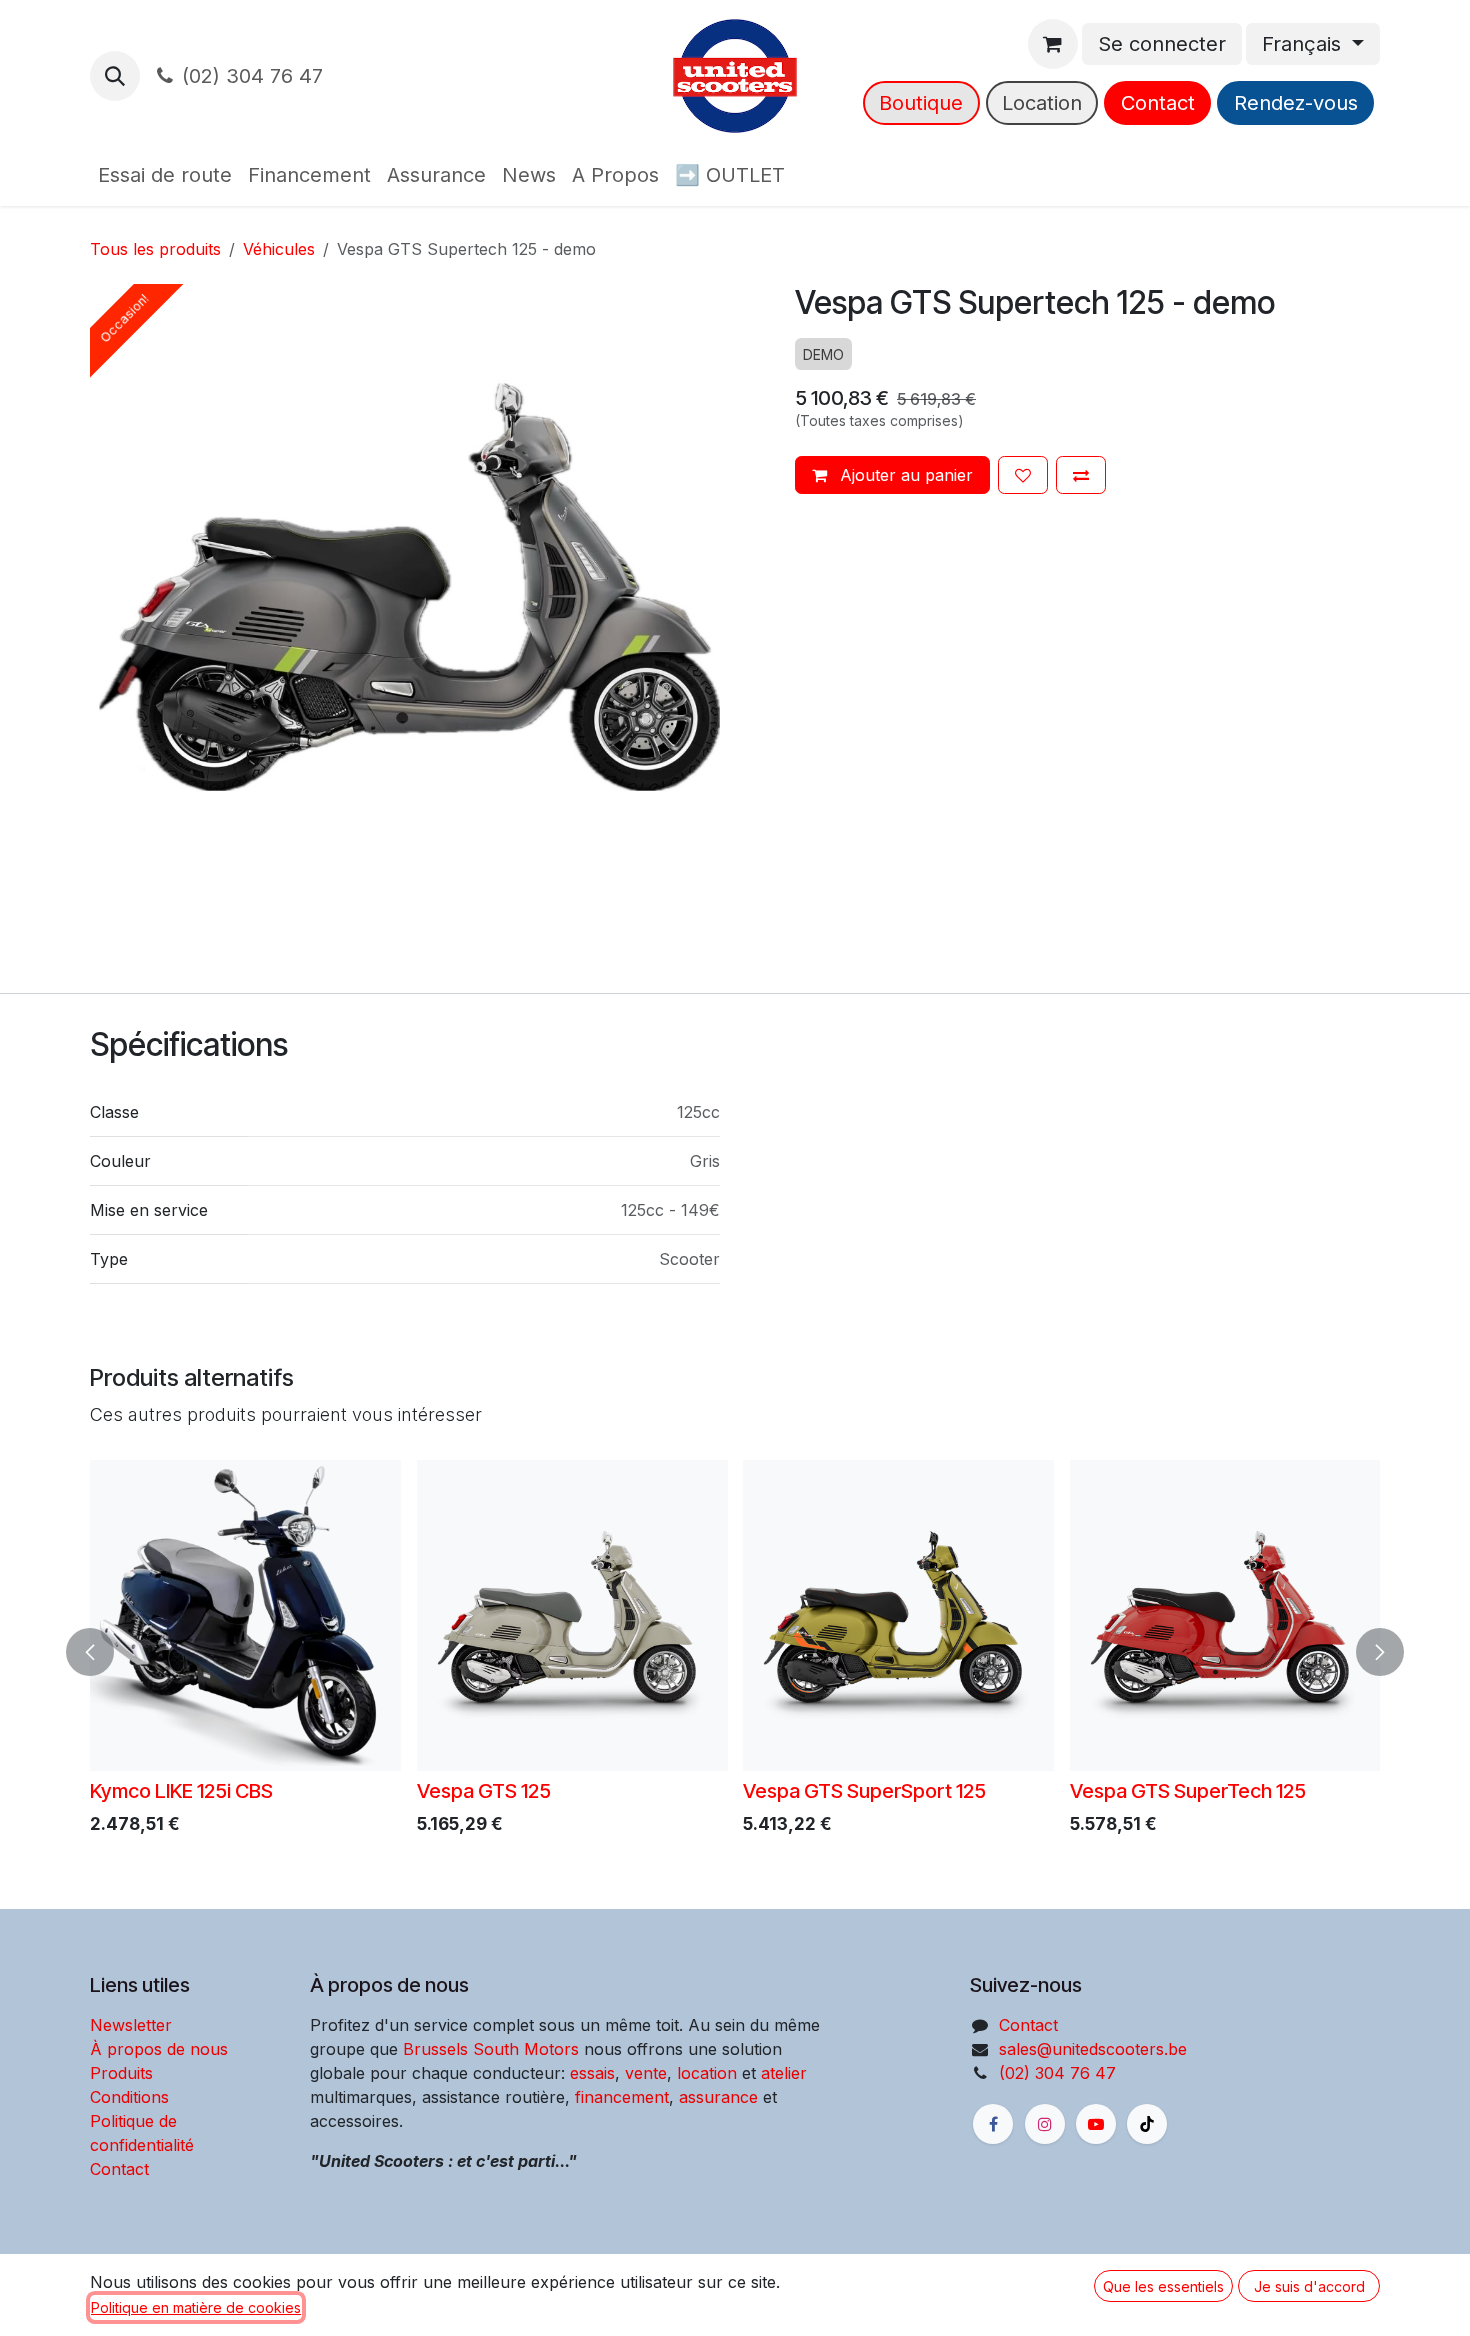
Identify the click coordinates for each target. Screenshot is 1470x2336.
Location (1042, 103)
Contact (1158, 103)
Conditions (129, 2097)
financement (619, 2097)
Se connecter (1162, 44)
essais (592, 2073)
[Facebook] (993, 2124)
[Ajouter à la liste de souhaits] (1023, 475)
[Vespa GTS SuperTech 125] (1225, 1615)
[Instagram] (1045, 2124)
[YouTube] (1096, 2124)
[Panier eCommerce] (1053, 44)
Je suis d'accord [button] (1309, 2286)
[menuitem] (165, 175)
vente (646, 2073)
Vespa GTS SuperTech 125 (1188, 1791)
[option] (735, 1652)
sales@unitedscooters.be (1093, 2049)
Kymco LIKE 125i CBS (181, 1791)
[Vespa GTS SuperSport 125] (898, 1615)
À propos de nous (159, 2049)
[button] (115, 76)
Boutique (921, 103)
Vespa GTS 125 (484, 1791)
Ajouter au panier (904, 475)
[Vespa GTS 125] (572, 1615)
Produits (121, 2073)
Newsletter (131, 2025)
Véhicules (279, 249)
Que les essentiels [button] (1163, 2286)
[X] (1147, 2124)
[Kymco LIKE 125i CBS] (245, 1615)
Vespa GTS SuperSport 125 (864, 1791)
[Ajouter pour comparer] (1081, 475)
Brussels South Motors (491, 2049)
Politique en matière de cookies (196, 2307)
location (707, 2073)
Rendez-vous (1296, 103)
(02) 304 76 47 (252, 76)
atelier (784, 2073)
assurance (718, 2097)
